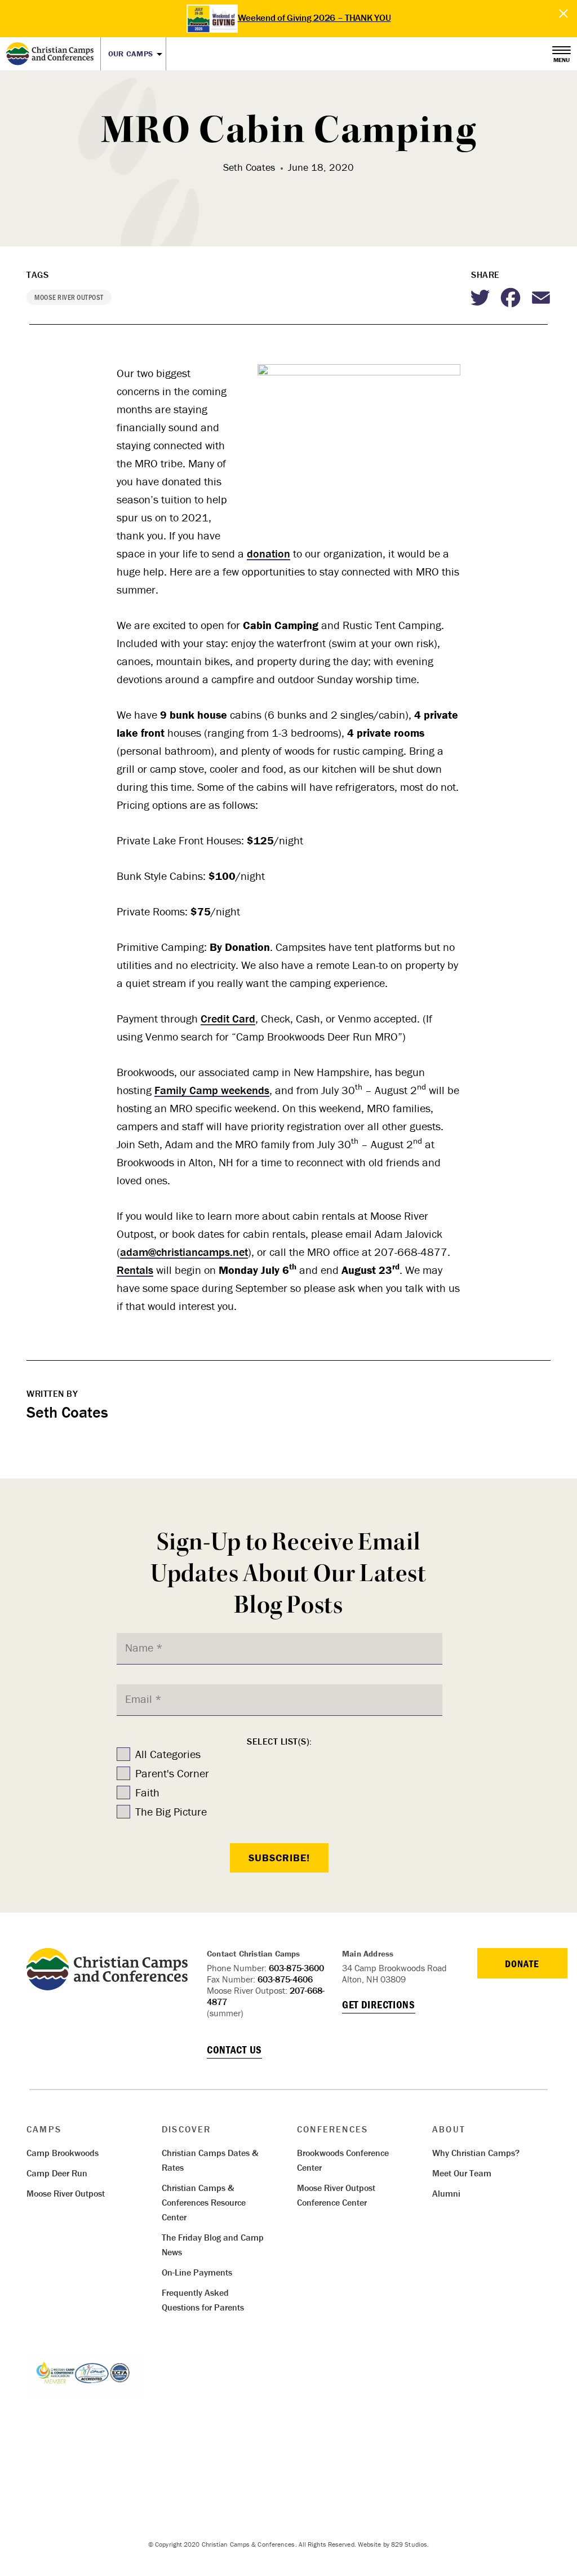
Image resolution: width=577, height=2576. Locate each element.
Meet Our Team (462, 2173)
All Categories (168, 1754)
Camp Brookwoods (63, 2153)
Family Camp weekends (212, 1090)
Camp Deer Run (57, 2173)
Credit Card (228, 1018)
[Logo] (107, 1986)
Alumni (446, 2193)
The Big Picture (171, 1811)
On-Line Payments (197, 2272)
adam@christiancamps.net (184, 1252)
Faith (147, 1792)
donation (268, 553)
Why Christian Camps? (476, 2153)
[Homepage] (53, 54)
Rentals (135, 1270)
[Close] (564, 14)
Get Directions (379, 2004)
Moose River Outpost (66, 2193)
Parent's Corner (172, 1773)
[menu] (562, 51)
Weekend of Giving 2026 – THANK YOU (314, 17)
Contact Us (234, 2050)
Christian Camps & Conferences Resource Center (204, 2202)
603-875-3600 (296, 1968)
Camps (44, 2129)
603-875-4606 (285, 1979)
